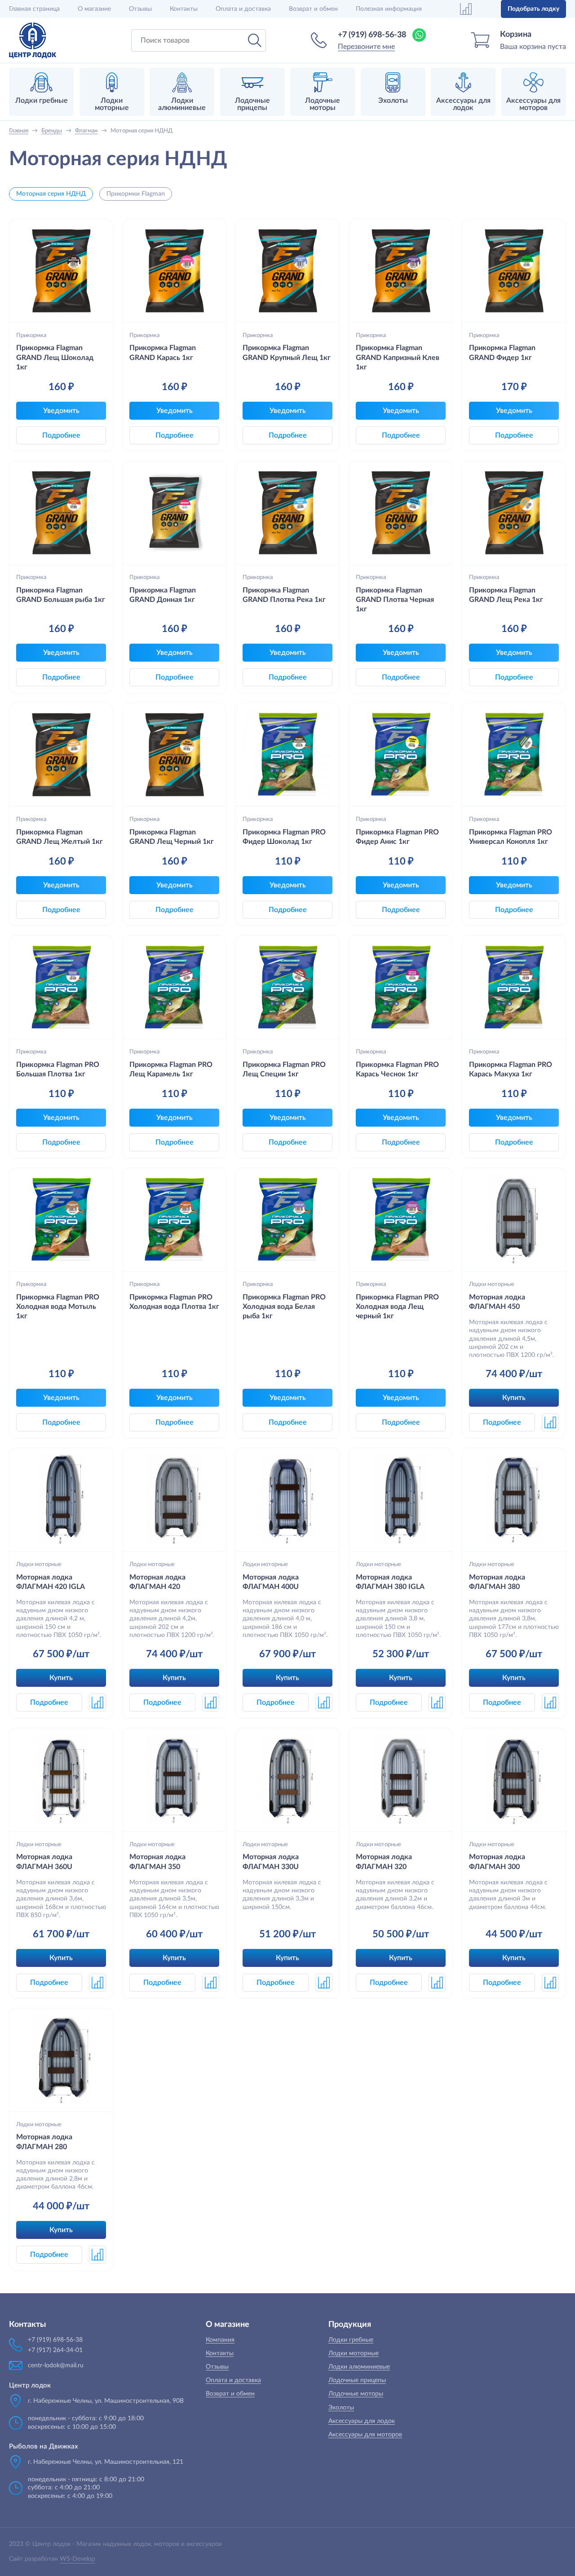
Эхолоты (341, 2408)
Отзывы (140, 9)
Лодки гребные (351, 2340)
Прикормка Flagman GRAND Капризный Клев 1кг (398, 358)
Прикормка (31, 335)
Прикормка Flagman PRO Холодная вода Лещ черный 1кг (397, 1307)
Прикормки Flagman (136, 194)
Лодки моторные (492, 1284)
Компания (220, 2340)
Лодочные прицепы (357, 2380)
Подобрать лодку (533, 9)
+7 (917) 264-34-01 (55, 2350)
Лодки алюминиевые (359, 2367)
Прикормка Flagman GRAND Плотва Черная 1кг (395, 600)
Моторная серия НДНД (51, 194)
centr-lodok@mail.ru (56, 2365)
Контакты (184, 9)
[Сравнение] (466, 9)
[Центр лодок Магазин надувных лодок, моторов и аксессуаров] (33, 40)
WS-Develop (77, 2559)
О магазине (94, 9)
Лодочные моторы (356, 2394)
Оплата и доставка (243, 9)
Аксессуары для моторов (365, 2435)
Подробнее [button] (61, 435)
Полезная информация (389, 9)
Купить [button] (514, 1398)
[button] (550, 1422)
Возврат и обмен (313, 9)
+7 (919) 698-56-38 (372, 35)
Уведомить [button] (61, 411)
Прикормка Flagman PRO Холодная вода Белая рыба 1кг (284, 1307)
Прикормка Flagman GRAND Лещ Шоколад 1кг (55, 358)
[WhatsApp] (419, 35)
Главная (34, 9)
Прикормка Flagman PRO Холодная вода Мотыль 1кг (58, 1307)
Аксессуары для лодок (362, 2421)
